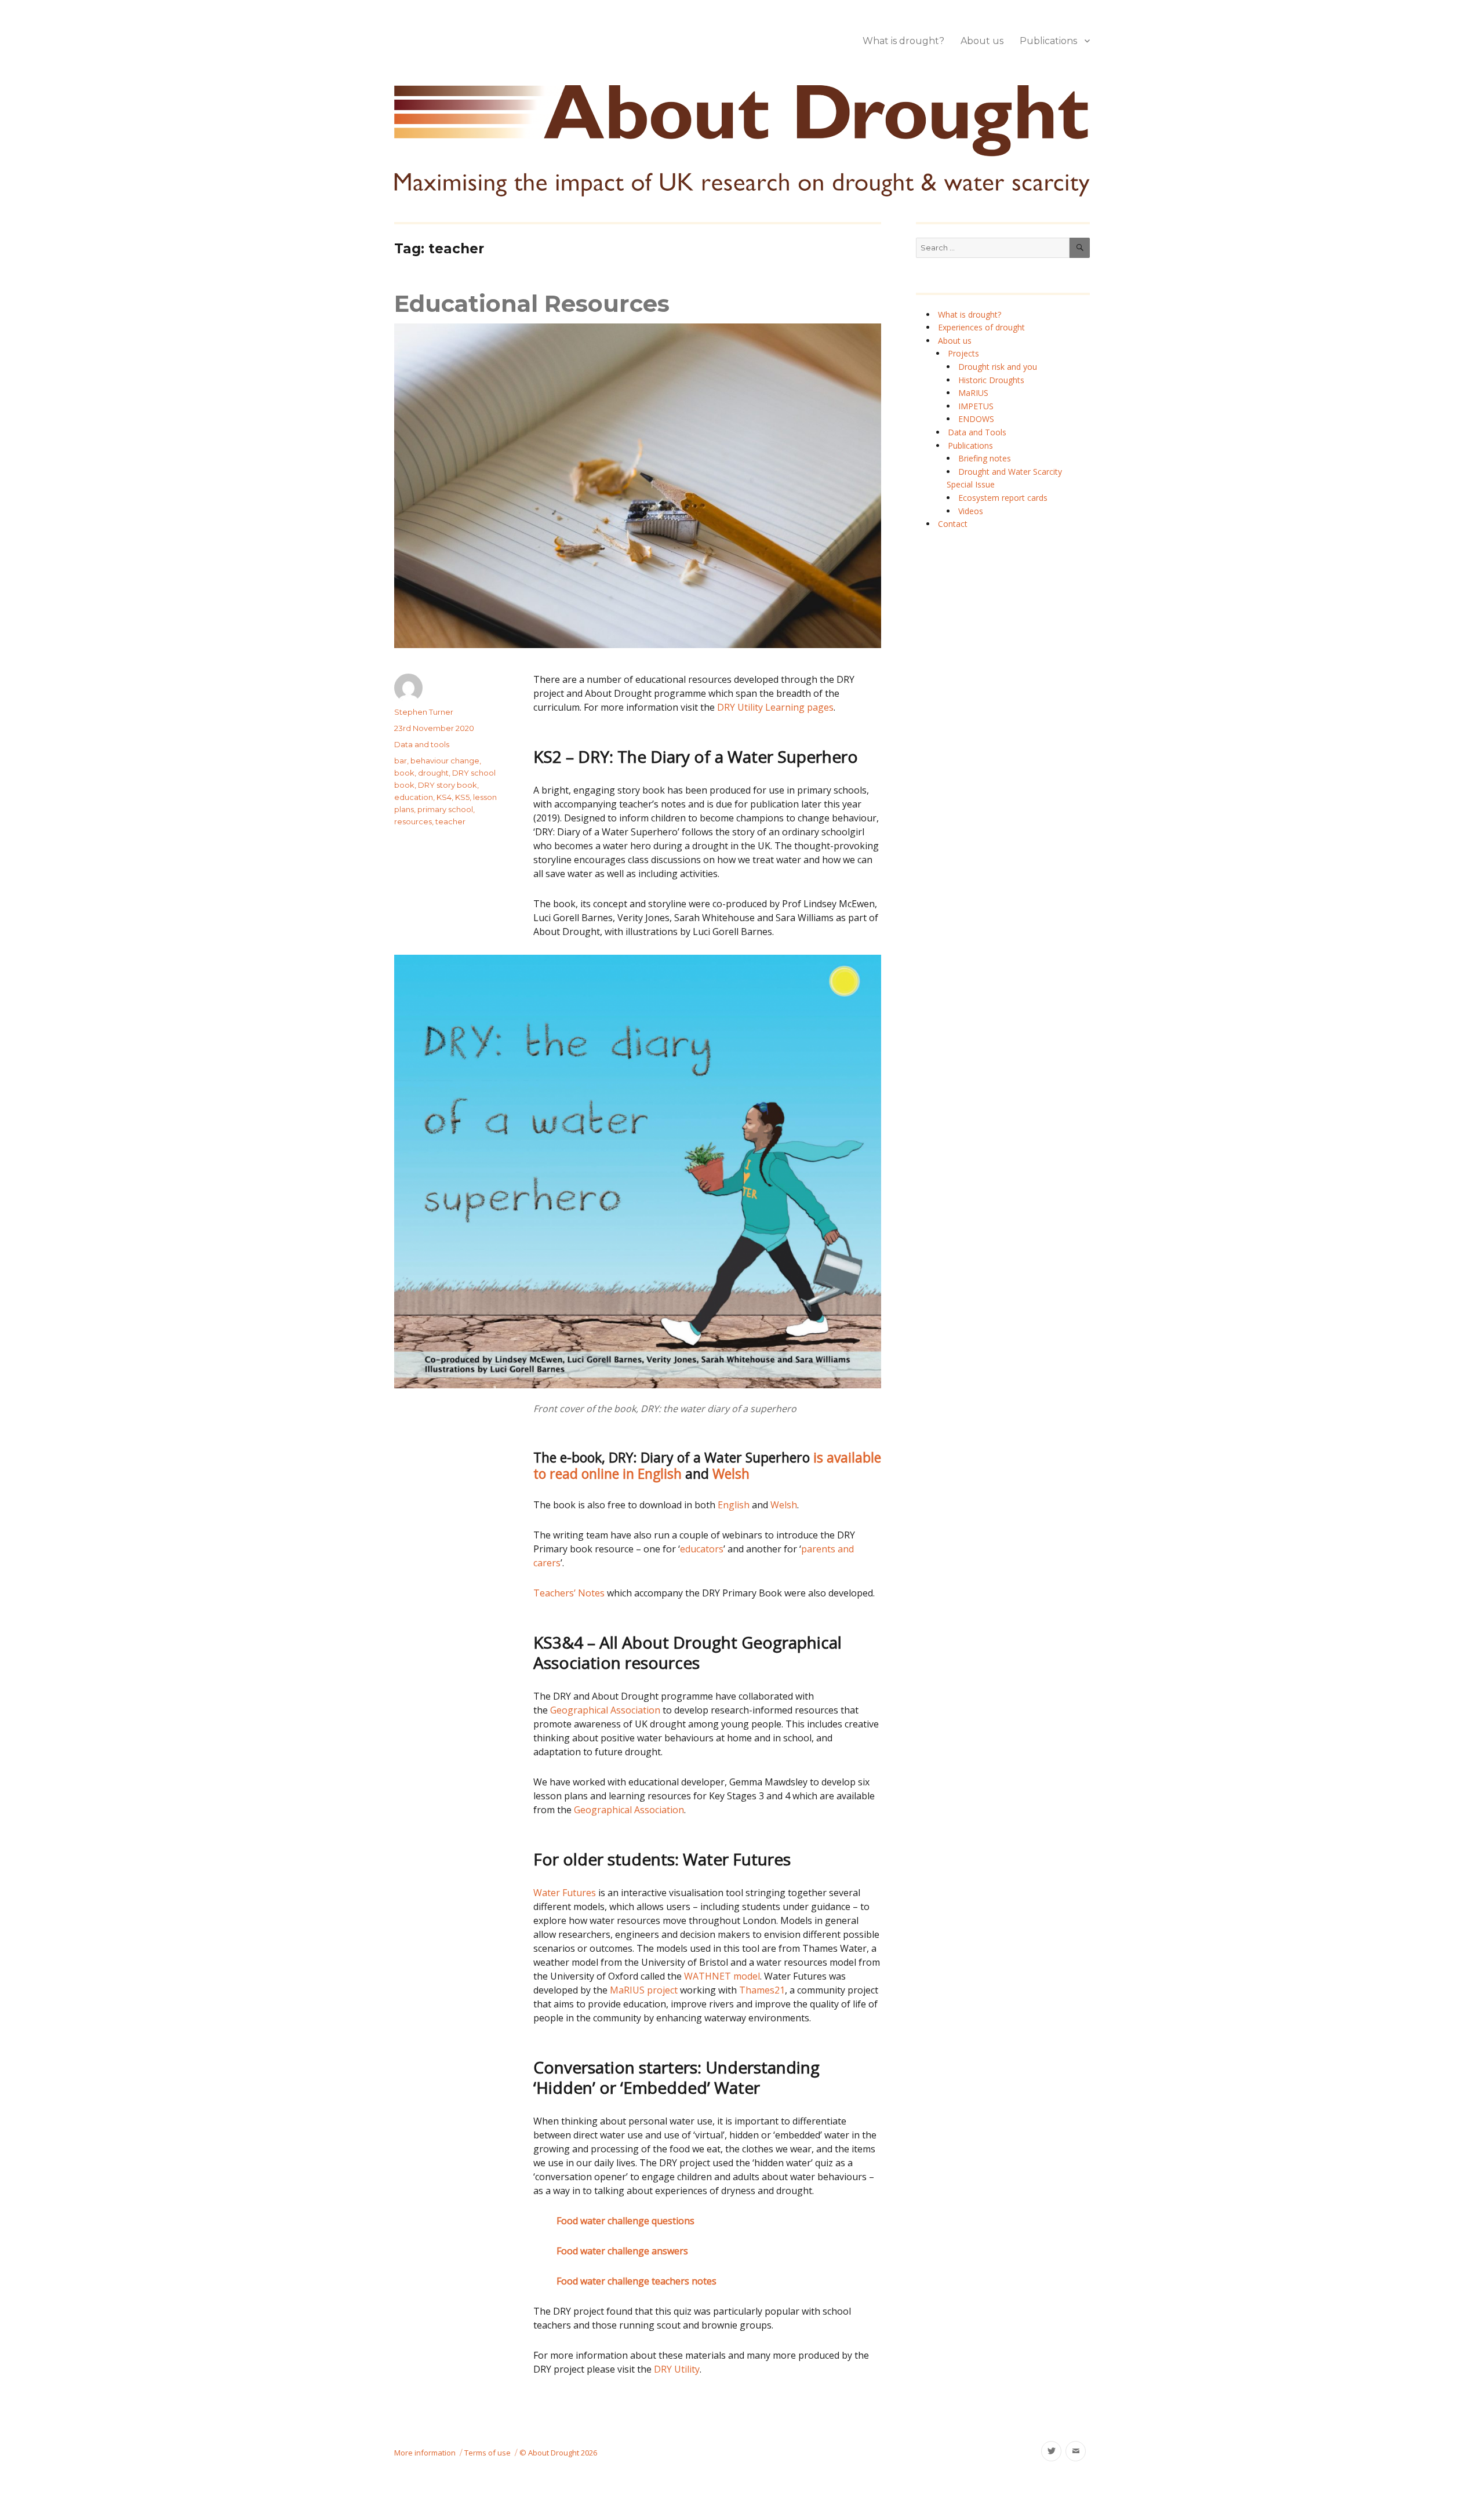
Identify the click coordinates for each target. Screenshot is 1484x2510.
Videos (971, 511)
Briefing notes (985, 458)
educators (702, 1549)
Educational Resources (532, 303)
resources (413, 821)
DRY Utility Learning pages (775, 707)
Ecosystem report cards (1003, 498)
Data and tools (422, 744)
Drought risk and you (998, 367)
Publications (1048, 41)
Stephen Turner (424, 712)
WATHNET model (722, 1976)
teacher (450, 821)
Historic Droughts (991, 380)
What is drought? (903, 41)
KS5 (462, 797)
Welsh (731, 1474)
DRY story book (448, 785)
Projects (963, 353)
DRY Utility (677, 2369)
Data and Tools (977, 432)
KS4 (444, 797)
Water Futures (565, 1893)
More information (425, 2453)
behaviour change (445, 761)
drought (433, 773)
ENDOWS (976, 419)
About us (982, 41)
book (404, 773)
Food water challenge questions (625, 2221)
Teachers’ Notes (569, 1593)
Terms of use (488, 2453)
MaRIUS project (644, 1990)
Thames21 (762, 1990)
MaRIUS (973, 393)
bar (401, 761)
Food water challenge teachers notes (636, 2281)
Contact (953, 524)
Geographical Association (606, 1710)
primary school (445, 809)
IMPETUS (976, 406)
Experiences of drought (981, 327)
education (414, 797)
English (734, 1505)
